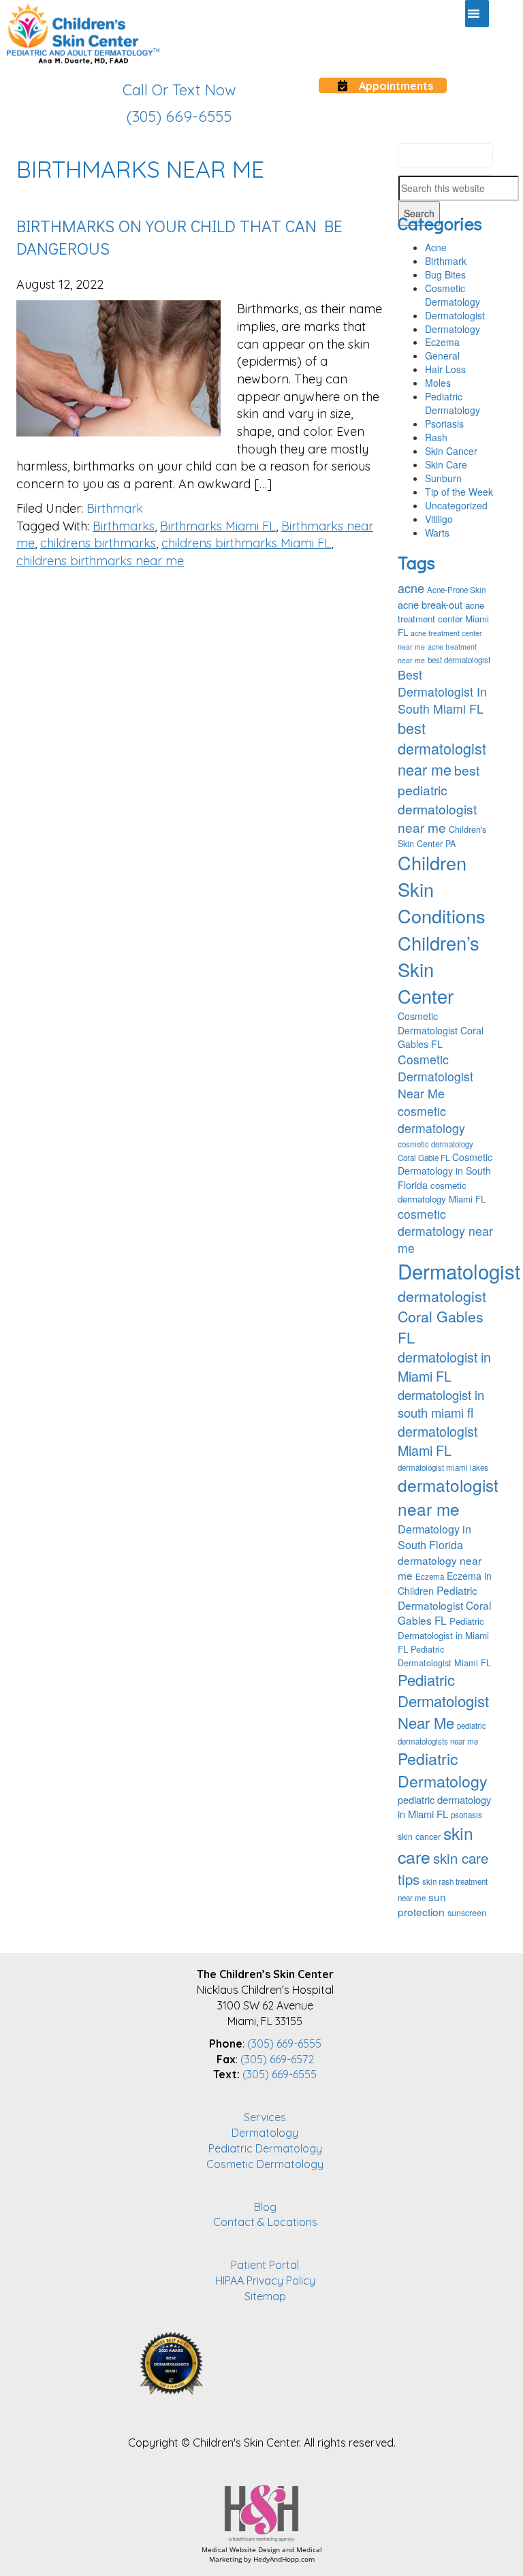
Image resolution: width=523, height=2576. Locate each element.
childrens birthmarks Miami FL (246, 543)
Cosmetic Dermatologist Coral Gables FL (441, 1030)
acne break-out (430, 604)
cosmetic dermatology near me (445, 1231)
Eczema (442, 342)
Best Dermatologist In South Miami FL (442, 691)
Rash (436, 437)
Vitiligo (439, 519)
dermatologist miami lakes (443, 1467)
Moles (438, 383)
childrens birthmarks (98, 543)
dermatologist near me (448, 1497)
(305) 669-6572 (277, 2059)
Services (265, 2117)
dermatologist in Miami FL (444, 1366)
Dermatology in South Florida (434, 1537)
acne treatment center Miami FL (443, 619)
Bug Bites (445, 274)
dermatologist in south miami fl (441, 1403)
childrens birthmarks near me (100, 561)
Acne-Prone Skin (456, 590)
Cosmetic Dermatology (453, 295)
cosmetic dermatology (431, 1119)
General (442, 355)
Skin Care (446, 464)
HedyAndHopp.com (284, 2559)
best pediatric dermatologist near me (439, 798)
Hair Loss (445, 369)
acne (411, 588)
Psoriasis (444, 424)
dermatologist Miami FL (438, 1441)
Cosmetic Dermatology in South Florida (445, 1171)
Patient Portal (265, 2265)
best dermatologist (459, 660)
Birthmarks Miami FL (218, 526)
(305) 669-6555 (284, 2044)
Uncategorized (456, 505)
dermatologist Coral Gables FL (442, 1316)
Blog (265, 2207)
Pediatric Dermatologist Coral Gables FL (444, 1605)
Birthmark (115, 508)
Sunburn (443, 478)
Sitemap (265, 2296)
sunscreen (467, 1913)
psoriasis (466, 1815)
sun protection (422, 1904)
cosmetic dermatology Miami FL (442, 1192)
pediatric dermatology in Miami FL (444, 1807)
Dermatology (453, 329)
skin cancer (419, 1836)
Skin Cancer (451, 451)
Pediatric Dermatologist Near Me (443, 1701)
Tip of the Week (459, 492)
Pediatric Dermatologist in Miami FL (443, 1635)
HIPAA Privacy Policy (265, 2280)
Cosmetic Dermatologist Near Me (435, 1076)
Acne (436, 247)
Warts (437, 532)
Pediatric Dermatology (453, 403)
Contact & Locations (265, 2222)
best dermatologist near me (442, 749)
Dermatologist (455, 315)
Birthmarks (124, 526)
